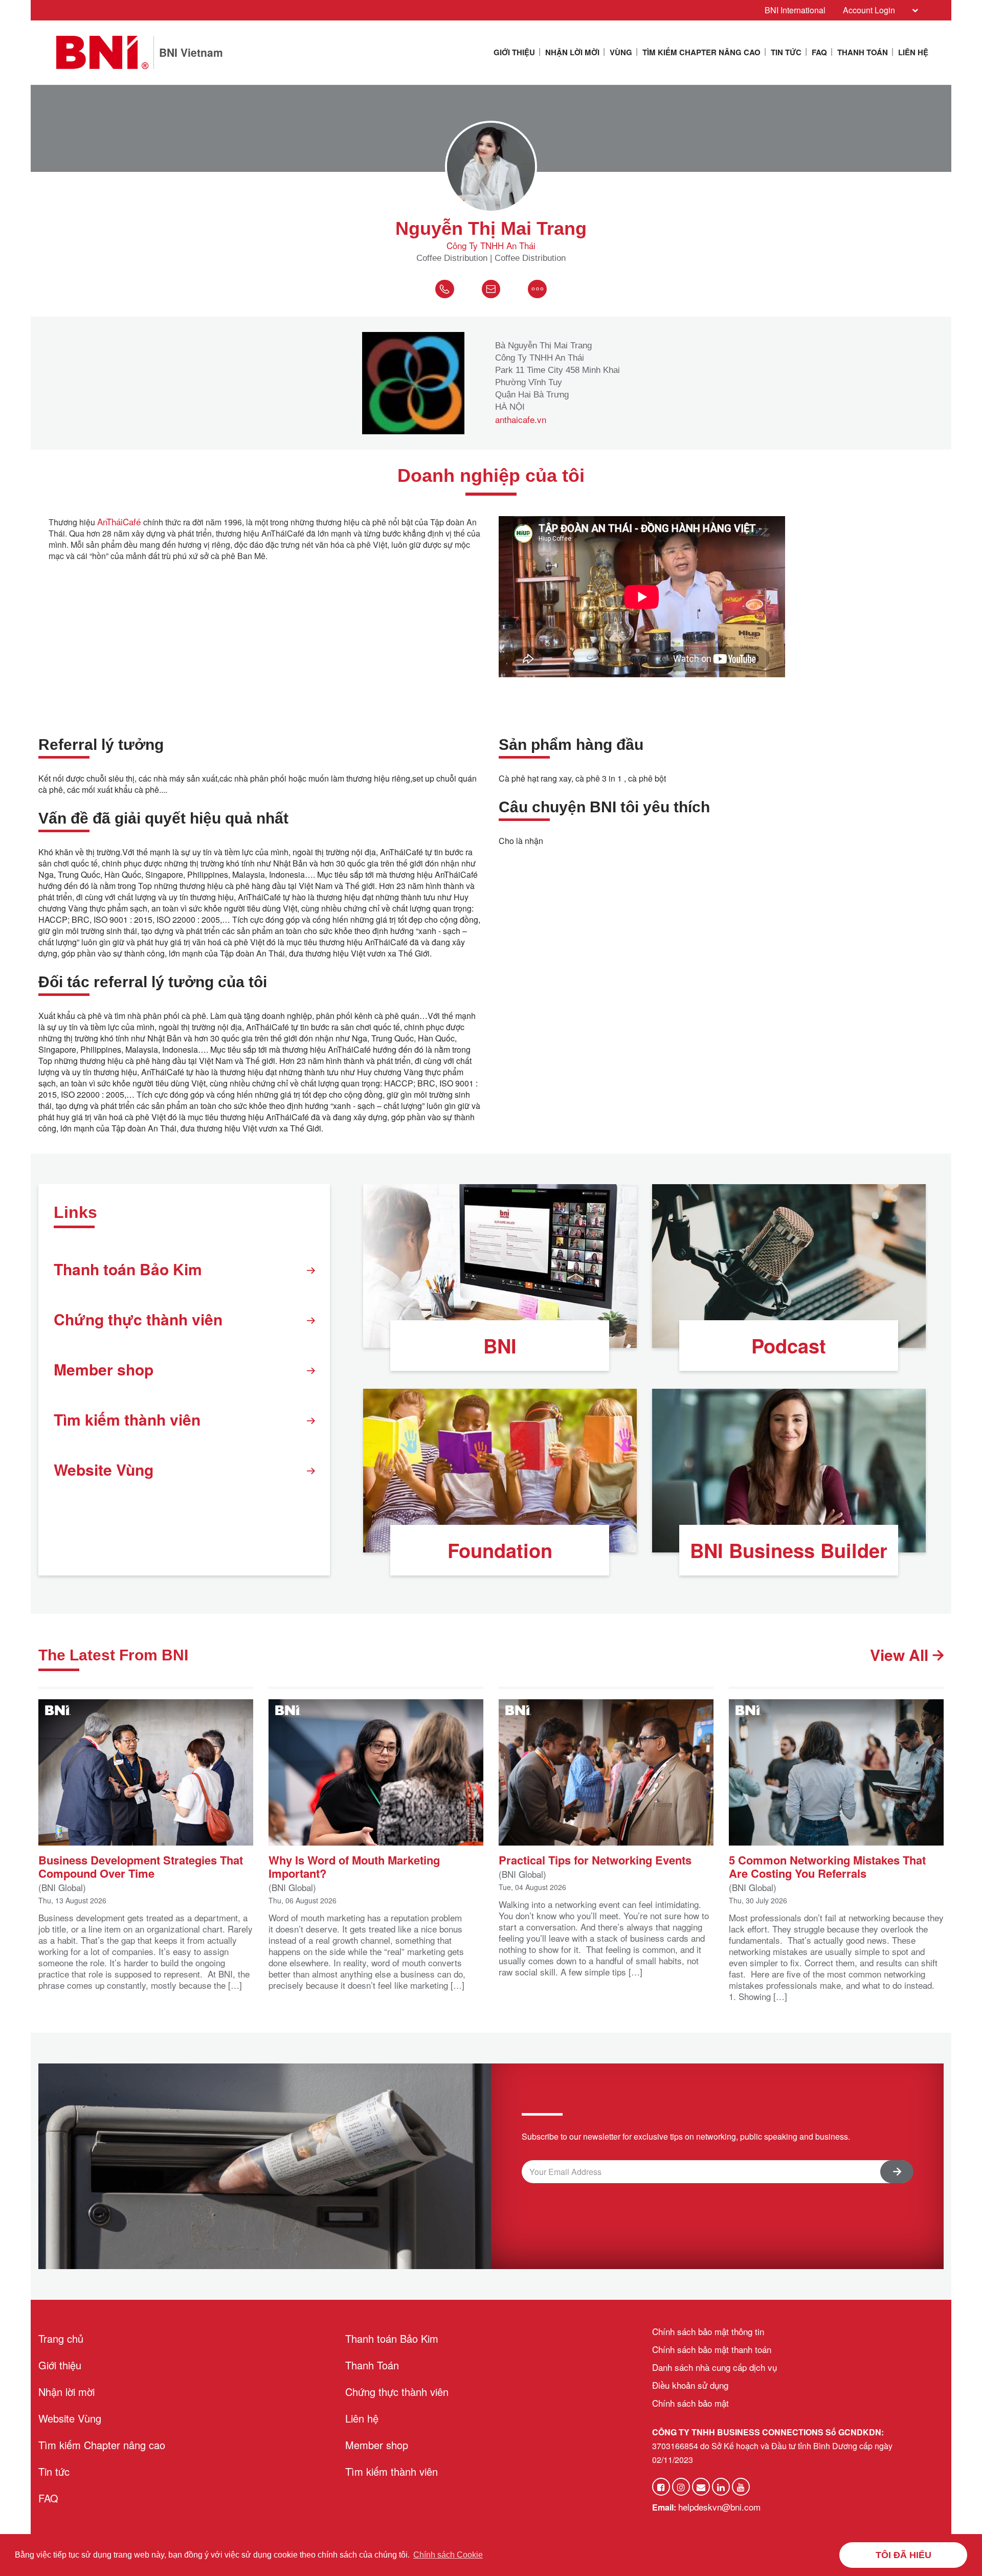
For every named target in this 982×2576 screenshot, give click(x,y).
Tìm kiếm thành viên (127, 1419)
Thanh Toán (863, 52)
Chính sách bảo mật (690, 2403)
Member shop (104, 1369)
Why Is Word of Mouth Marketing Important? (354, 1866)
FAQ (819, 52)
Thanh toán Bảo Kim (128, 1269)
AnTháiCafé (120, 521)
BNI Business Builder (789, 1550)
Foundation (500, 1550)
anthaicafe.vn (521, 419)
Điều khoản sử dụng (690, 2385)
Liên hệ (913, 52)
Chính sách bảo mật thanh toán (712, 2349)
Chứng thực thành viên (138, 1319)
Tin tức (786, 52)
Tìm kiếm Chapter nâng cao (701, 52)
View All (901, 1655)
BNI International (795, 10)
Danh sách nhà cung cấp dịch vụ (715, 2367)
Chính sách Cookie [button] (448, 2555)
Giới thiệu (514, 52)
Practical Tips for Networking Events (595, 1859)
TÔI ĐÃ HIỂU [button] (903, 2555)
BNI (500, 1346)
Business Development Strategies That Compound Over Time (141, 1866)
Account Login (869, 10)
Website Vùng (104, 1469)
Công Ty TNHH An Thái (491, 246)
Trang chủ (61, 2338)
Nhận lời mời (572, 52)
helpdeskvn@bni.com (719, 2507)
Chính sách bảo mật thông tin (708, 2331)
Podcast (789, 1346)
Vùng (621, 52)
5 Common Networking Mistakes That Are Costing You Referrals (827, 1866)
